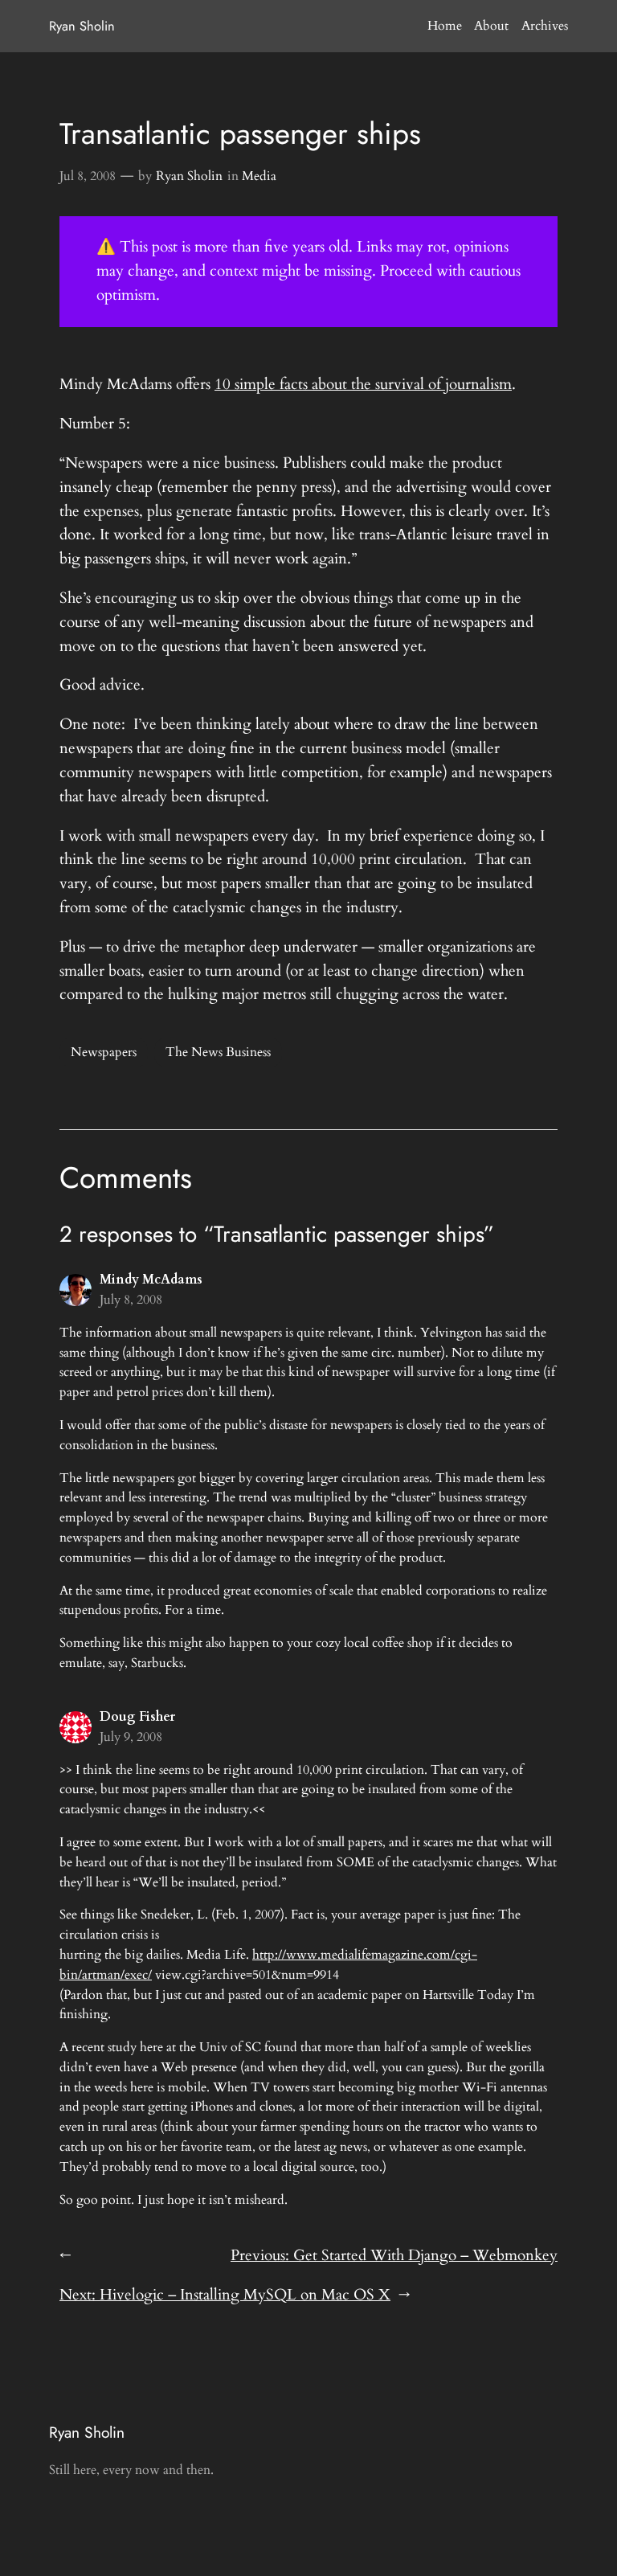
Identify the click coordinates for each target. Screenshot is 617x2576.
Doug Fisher (137, 1717)
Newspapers (104, 1052)
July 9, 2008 (131, 1737)
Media (259, 176)
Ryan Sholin (82, 26)
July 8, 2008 (131, 1300)
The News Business (218, 1052)
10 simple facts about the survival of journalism (363, 384)
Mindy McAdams (151, 1280)
